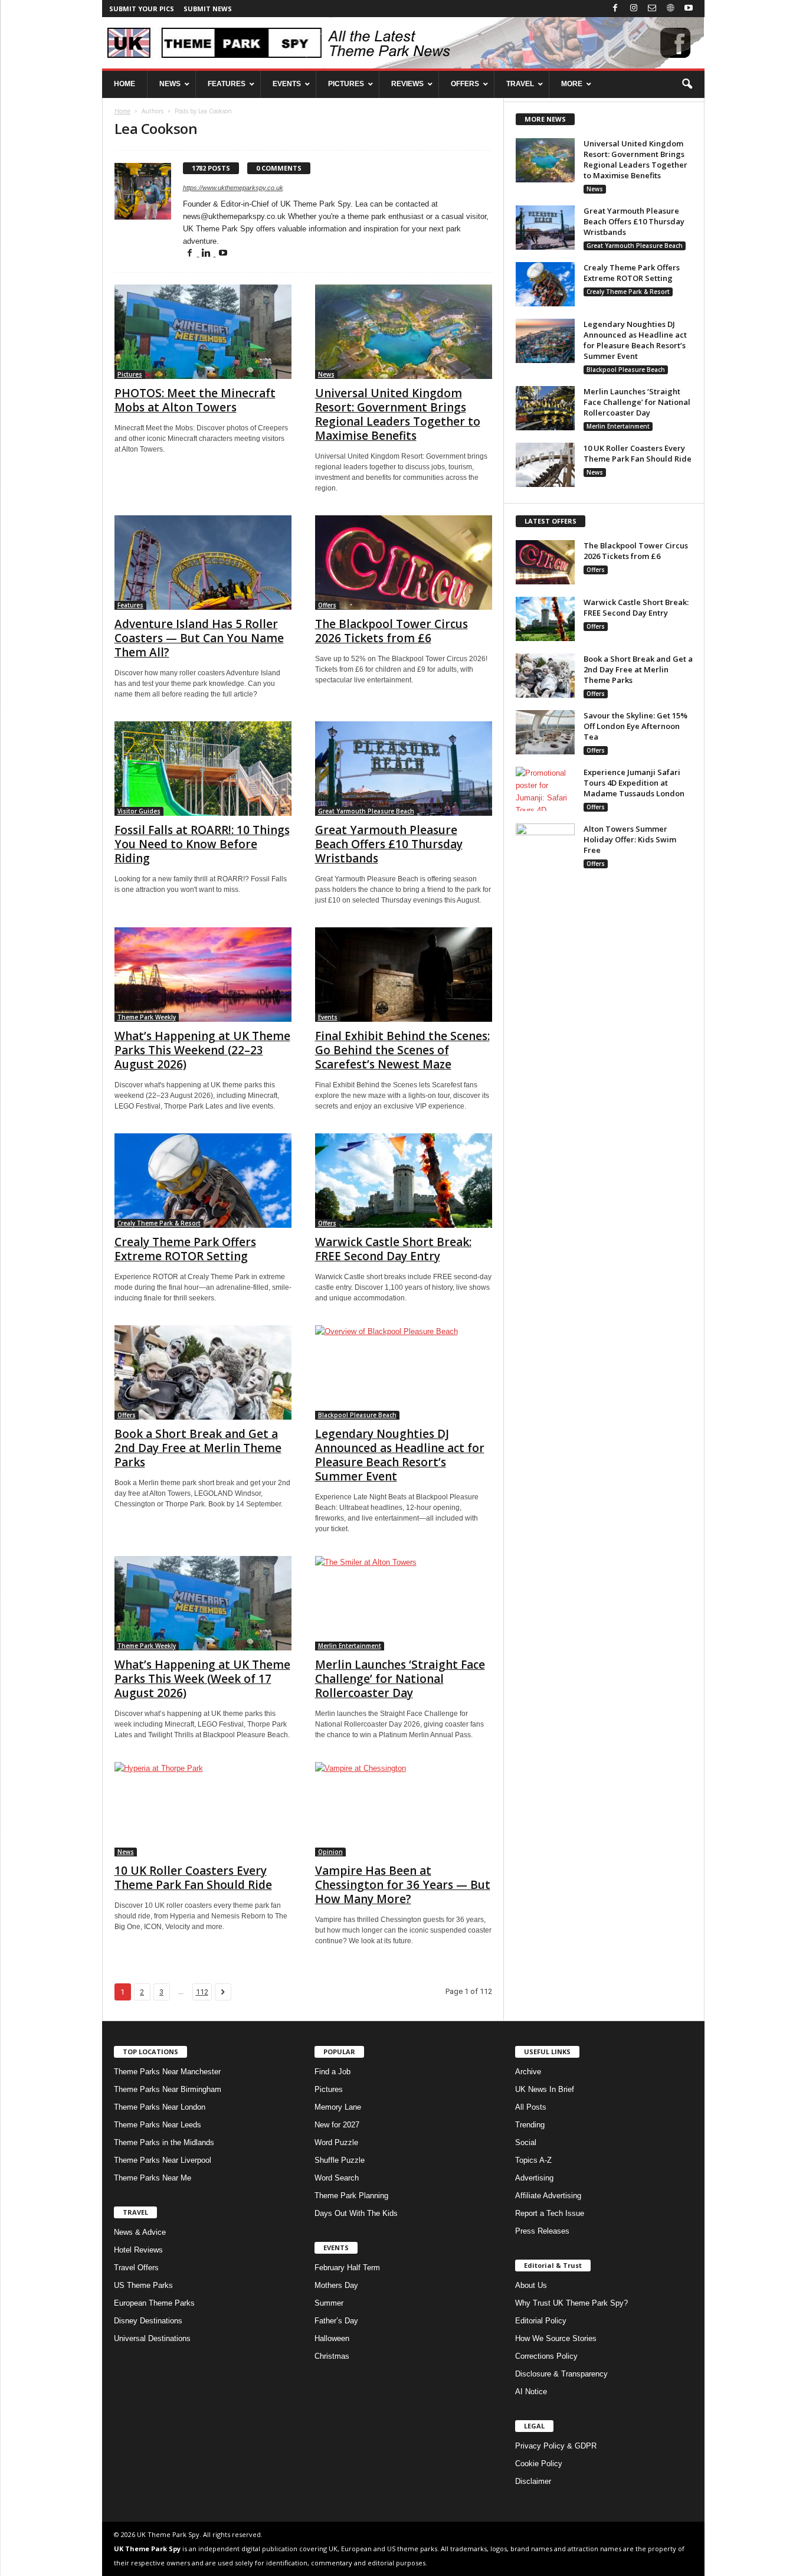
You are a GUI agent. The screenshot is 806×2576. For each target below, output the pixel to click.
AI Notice (531, 2392)
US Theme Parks (143, 2285)
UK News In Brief (545, 2089)
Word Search (337, 2178)
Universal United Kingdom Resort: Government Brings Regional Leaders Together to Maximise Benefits (398, 414)
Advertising (534, 2178)
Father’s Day (336, 2321)
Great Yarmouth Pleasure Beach (366, 811)
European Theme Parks (154, 2303)
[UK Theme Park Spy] (403, 43)
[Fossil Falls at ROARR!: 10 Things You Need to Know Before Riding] (203, 769)
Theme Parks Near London (160, 2107)
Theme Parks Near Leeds (158, 2125)
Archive (528, 2072)
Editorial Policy (541, 2321)
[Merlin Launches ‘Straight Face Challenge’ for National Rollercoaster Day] (404, 1603)
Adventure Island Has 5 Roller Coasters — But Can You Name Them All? (199, 638)
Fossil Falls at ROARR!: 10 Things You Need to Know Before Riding (202, 844)
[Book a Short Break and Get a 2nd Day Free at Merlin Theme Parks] (203, 1372)
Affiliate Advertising (548, 2196)
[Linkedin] (208, 254)
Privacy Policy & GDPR (556, 2446)
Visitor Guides (139, 811)
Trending (530, 2125)
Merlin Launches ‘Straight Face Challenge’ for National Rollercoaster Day (400, 1679)
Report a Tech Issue (550, 2213)
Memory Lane (338, 2107)
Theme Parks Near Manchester (167, 2072)
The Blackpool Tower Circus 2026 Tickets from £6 (391, 631)
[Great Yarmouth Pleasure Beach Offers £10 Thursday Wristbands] (404, 769)
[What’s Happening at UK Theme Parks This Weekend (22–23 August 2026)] (203, 975)
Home (122, 111)
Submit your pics (142, 9)
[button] (687, 84)
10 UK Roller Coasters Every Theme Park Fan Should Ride (193, 1878)
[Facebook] (615, 9)
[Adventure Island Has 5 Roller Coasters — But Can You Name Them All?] (203, 563)
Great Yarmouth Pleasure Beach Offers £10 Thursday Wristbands (389, 844)
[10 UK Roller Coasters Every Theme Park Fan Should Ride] (203, 1809)
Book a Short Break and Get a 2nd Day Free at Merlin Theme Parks (198, 1448)
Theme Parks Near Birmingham (168, 2089)
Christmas (332, 2356)
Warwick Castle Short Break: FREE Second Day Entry (393, 1249)
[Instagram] (634, 9)
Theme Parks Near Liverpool (163, 2160)
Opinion (330, 1852)
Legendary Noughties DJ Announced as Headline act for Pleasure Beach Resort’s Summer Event (400, 1455)
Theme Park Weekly (147, 1017)
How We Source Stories (556, 2338)
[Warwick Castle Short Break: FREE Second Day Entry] (404, 1181)
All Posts (531, 2107)
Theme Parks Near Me (153, 2178)
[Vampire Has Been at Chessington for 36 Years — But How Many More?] (404, 1809)
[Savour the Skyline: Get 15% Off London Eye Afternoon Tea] (545, 732)
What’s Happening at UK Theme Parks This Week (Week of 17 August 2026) (202, 1679)
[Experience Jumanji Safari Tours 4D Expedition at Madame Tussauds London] (545, 789)
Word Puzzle (336, 2142)
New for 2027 (337, 2125)
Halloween (332, 2338)
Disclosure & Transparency (561, 2374)
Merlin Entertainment (350, 1646)
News (326, 374)
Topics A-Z (533, 2160)
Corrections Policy (546, 2356)
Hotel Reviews (138, 2250)
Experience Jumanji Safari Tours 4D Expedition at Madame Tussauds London (634, 783)
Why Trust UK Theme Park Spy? (571, 2303)
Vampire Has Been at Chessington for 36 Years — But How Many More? (403, 1885)
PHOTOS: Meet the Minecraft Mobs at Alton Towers (195, 400)
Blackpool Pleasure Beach (357, 1415)
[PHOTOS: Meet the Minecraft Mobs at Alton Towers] (203, 332)
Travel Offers (136, 2268)
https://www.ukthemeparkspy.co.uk (233, 188)
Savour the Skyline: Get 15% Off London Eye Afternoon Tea (635, 726)
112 (202, 1992)
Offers (327, 605)
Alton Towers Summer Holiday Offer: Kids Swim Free (630, 839)
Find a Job (332, 2072)
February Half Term (347, 2268)
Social (526, 2142)
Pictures (130, 374)
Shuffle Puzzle (340, 2160)
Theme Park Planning (351, 2196)
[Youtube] (689, 9)
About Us (531, 2285)
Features (130, 605)
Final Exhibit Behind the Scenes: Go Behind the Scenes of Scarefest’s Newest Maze (402, 1050)
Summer (329, 2303)
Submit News (208, 9)
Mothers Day (336, 2285)
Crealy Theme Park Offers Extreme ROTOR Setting (185, 1249)
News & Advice (140, 2232)
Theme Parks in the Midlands (164, 2142)
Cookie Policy (539, 2464)
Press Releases (542, 2231)
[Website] (670, 9)
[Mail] (652, 9)
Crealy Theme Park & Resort (159, 1223)
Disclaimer (533, 2481)
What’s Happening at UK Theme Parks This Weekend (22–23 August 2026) (202, 1050)
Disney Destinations (148, 2321)
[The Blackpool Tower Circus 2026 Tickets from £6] (404, 563)
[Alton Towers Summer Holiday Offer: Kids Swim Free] (545, 846)
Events (328, 1017)
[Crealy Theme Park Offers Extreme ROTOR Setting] (203, 1181)
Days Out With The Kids (356, 2213)
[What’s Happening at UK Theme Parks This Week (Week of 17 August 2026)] (203, 1603)
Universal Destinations (152, 2338)
